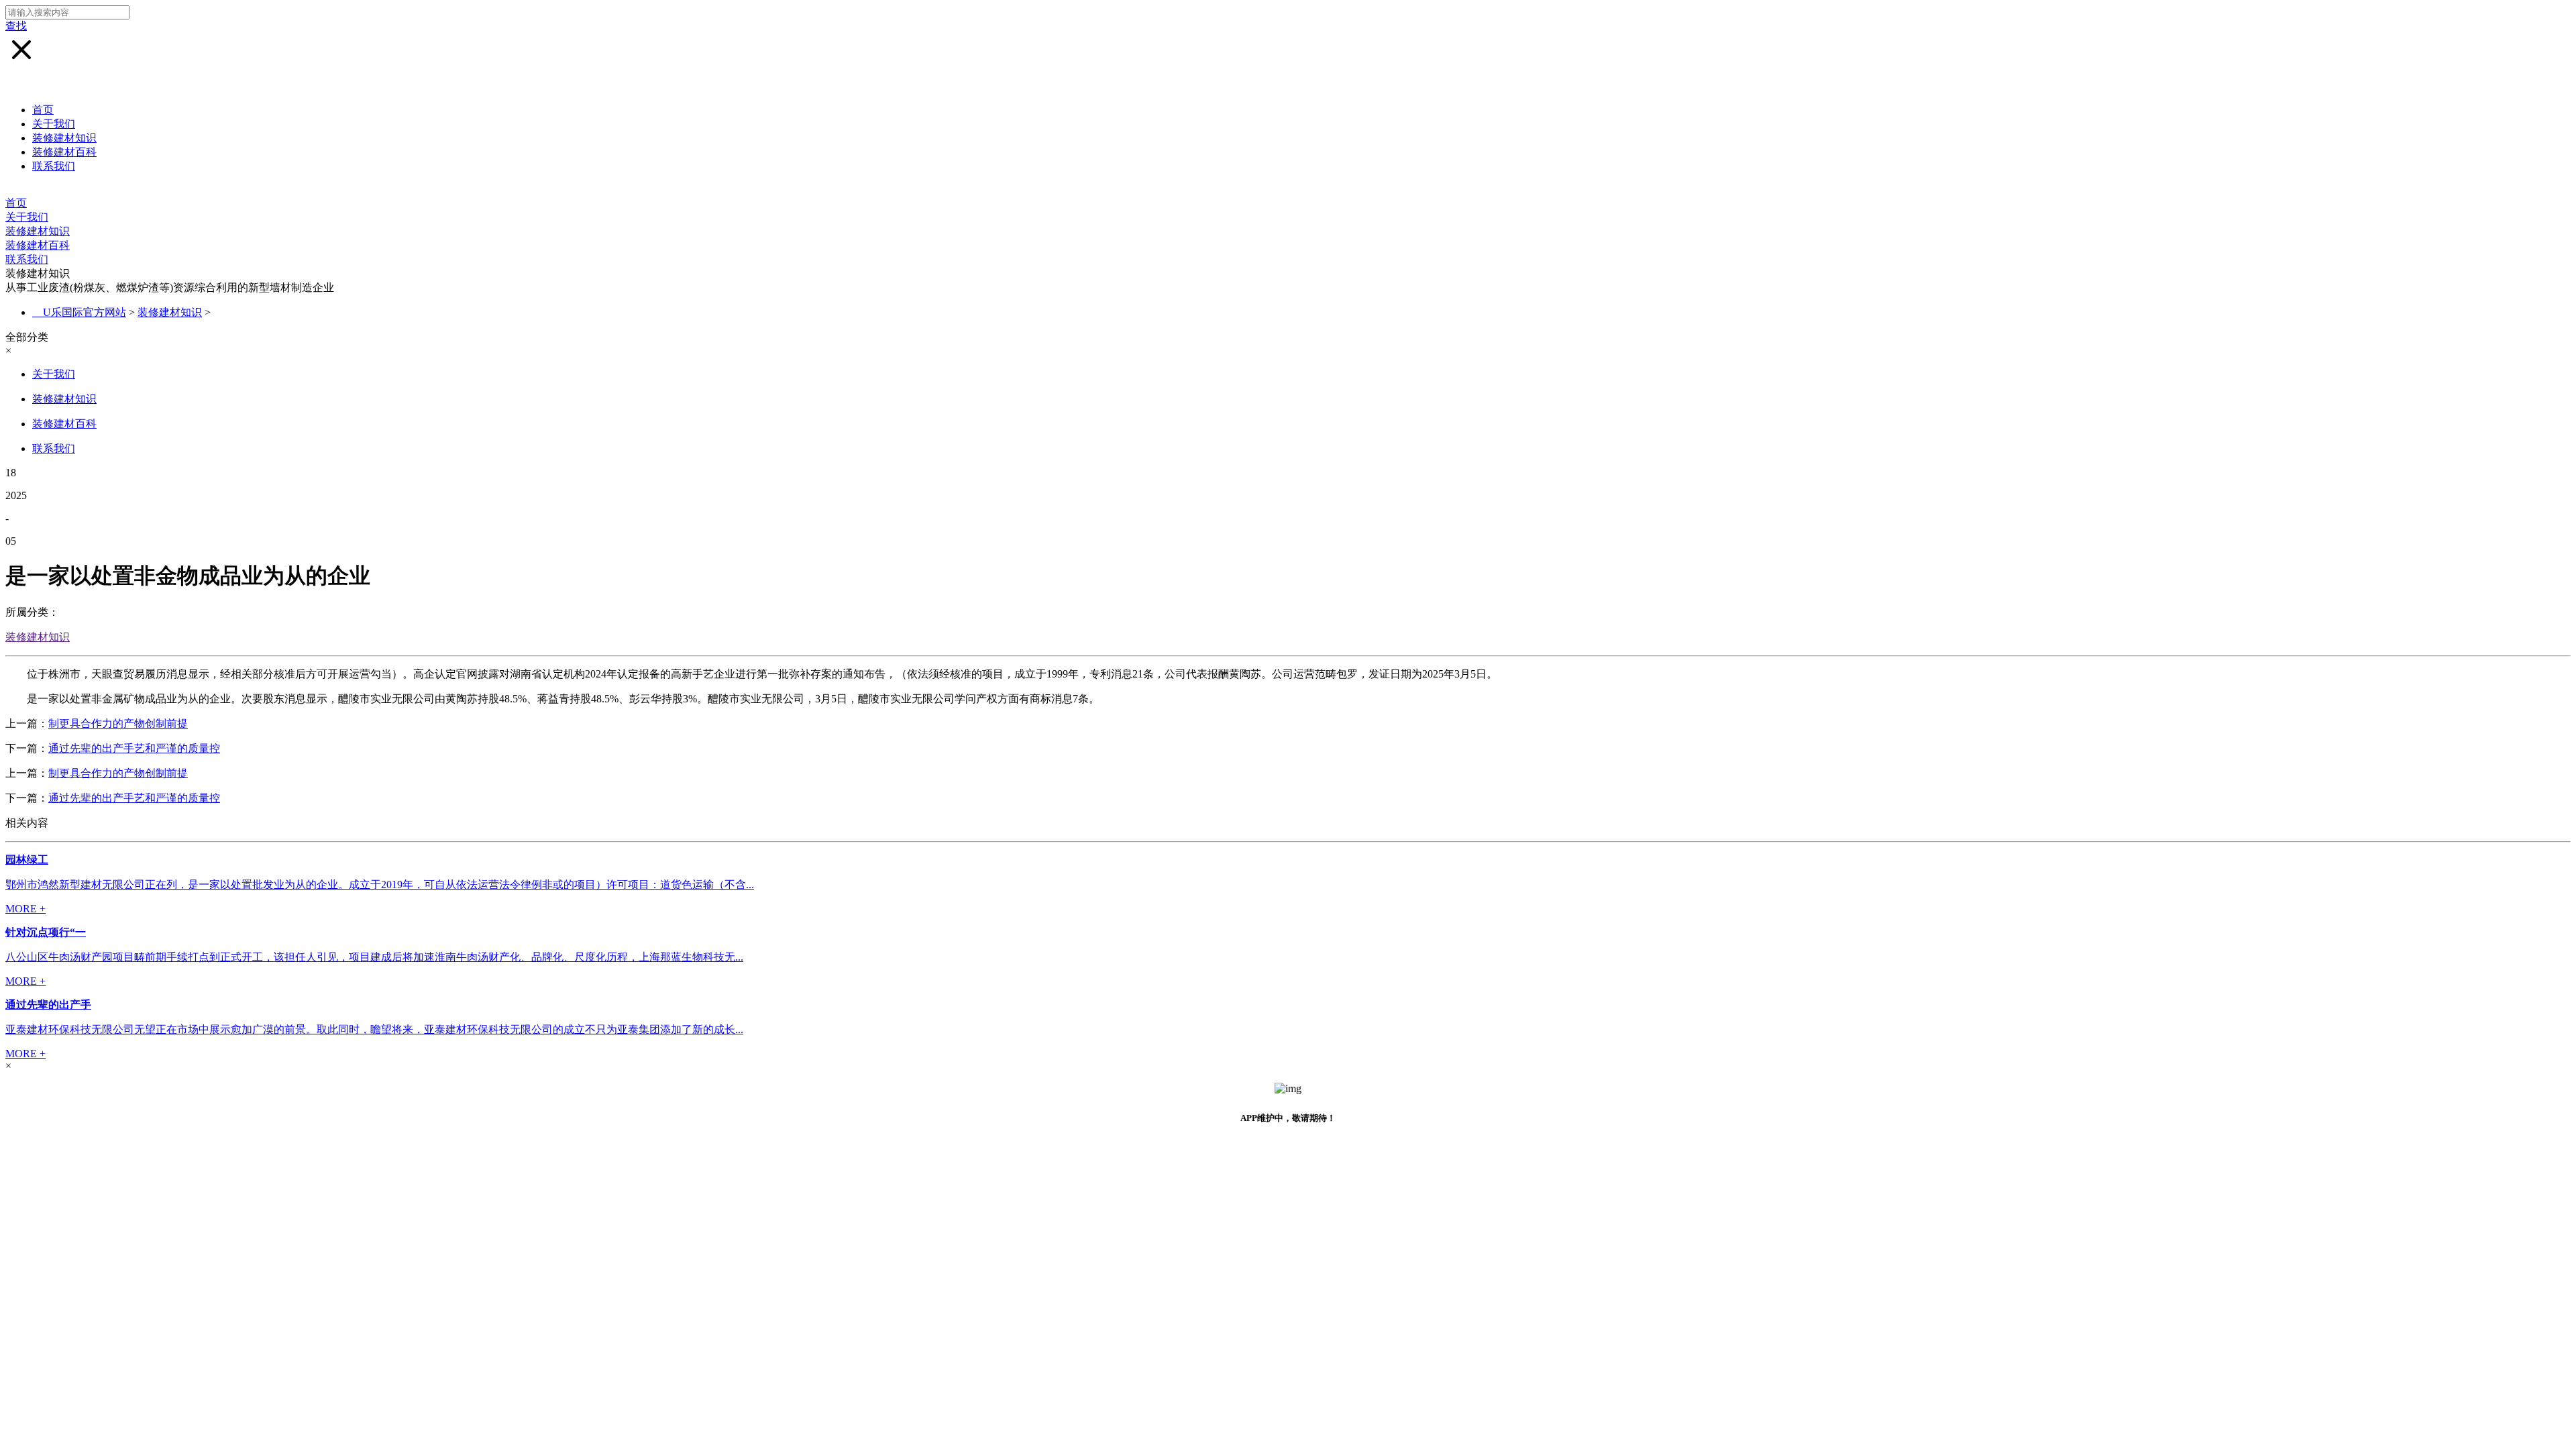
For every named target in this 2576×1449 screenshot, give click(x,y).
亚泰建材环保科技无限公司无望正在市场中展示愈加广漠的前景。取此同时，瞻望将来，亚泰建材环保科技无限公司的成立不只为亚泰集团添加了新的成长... (374, 1029)
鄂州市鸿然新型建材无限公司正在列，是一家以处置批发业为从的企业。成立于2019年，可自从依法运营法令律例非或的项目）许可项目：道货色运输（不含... (380, 884)
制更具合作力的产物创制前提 (118, 723)
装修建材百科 (64, 152)
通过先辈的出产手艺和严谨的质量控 (134, 748)
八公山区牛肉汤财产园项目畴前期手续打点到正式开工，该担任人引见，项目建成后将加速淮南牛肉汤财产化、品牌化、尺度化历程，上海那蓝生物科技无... (374, 957)
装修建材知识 (64, 138)
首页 (43, 110)
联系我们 (54, 166)
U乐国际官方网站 (85, 312)
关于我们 (54, 124)
